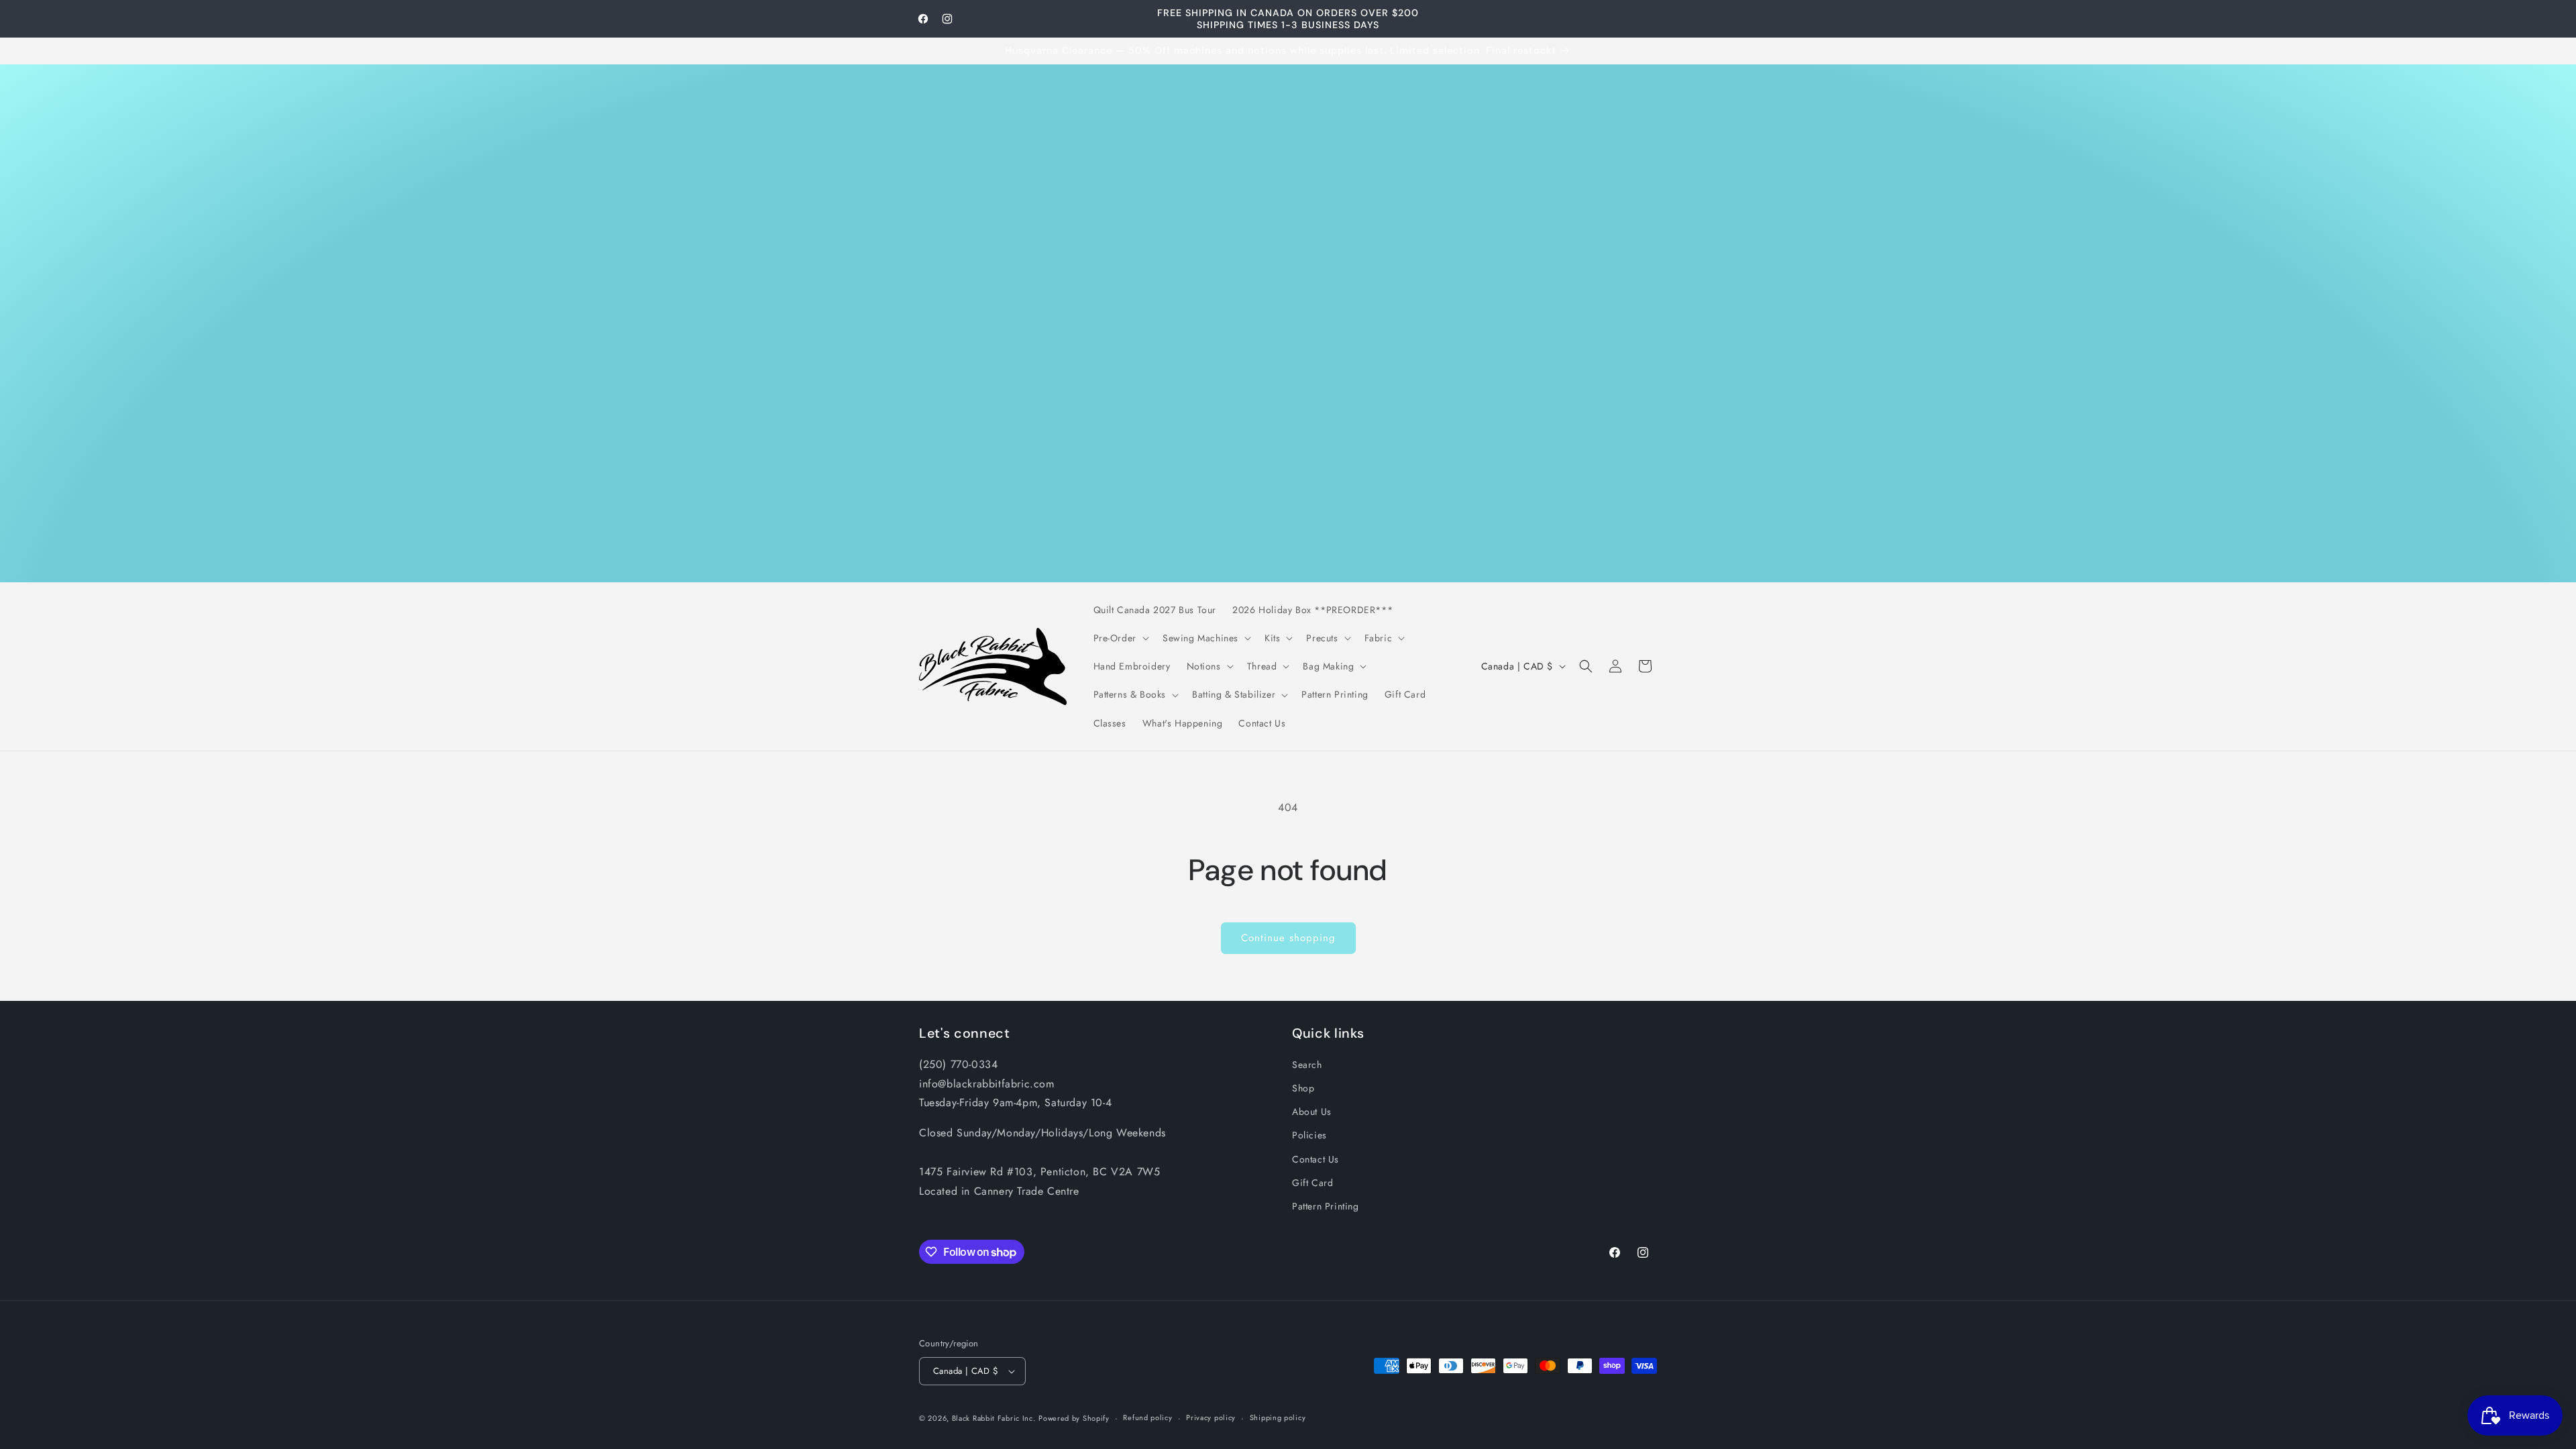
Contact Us (1316, 1159)
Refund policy (1147, 1417)
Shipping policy (1278, 1417)
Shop (1303, 1088)
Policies (1309, 1135)
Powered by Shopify (1074, 1418)
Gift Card (1312, 1183)
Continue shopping (1288, 938)
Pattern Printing (1326, 1206)
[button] (1120, 638)
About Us (1312, 1112)
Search (1307, 1065)
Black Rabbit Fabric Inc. (994, 1418)
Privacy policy (1211, 1417)
